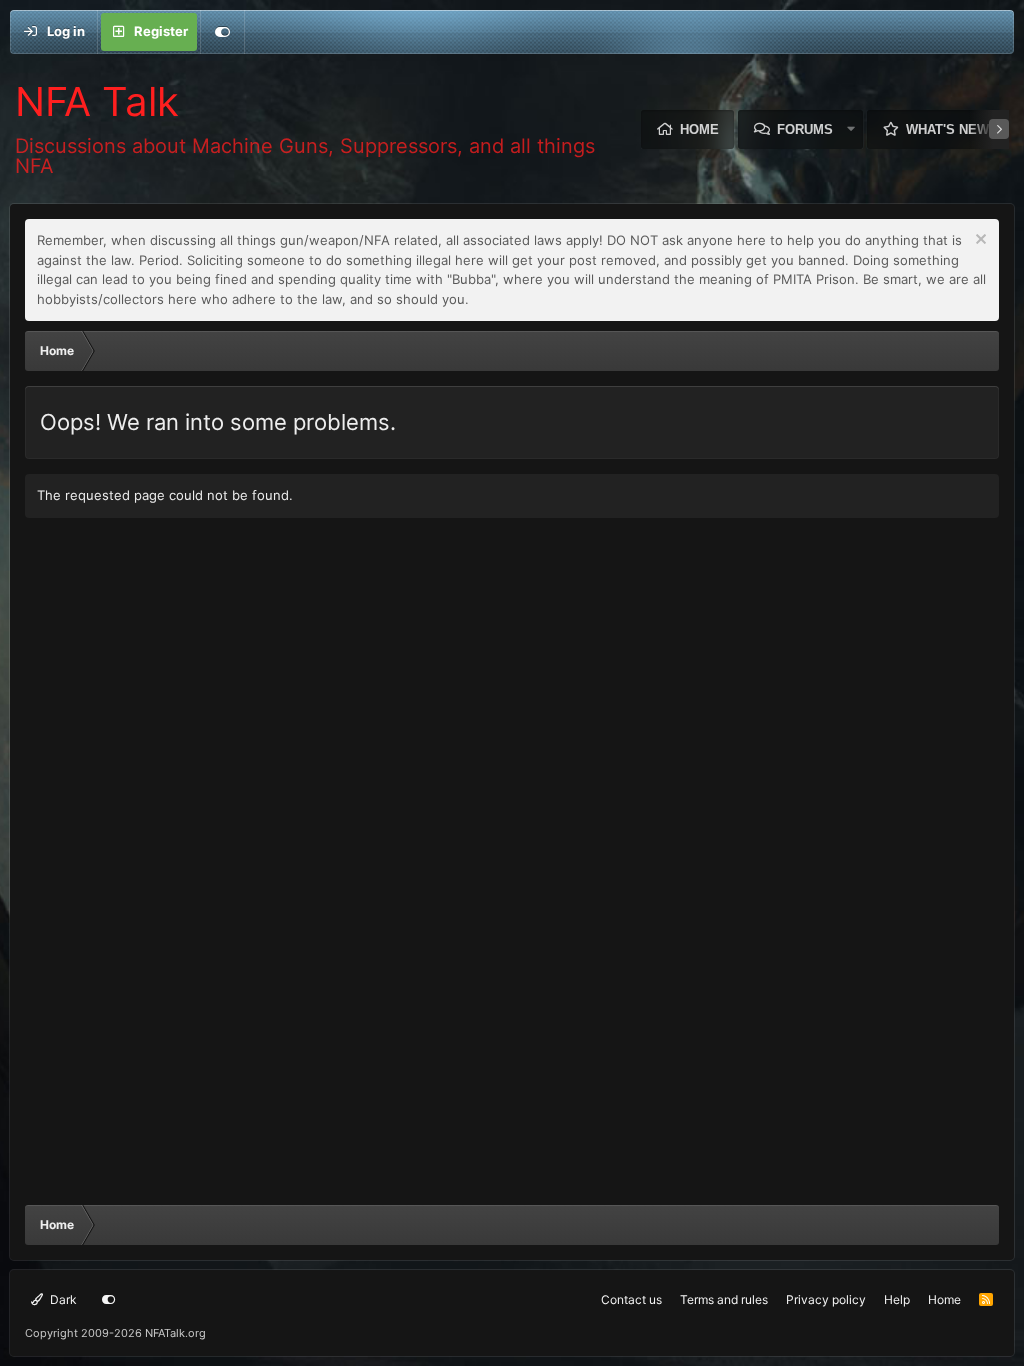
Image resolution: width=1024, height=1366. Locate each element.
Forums (805, 129)
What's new (947, 129)
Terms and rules (724, 1299)
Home (699, 129)
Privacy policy (826, 1299)
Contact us (631, 1299)
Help (897, 1299)
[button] (851, 129)
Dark (62, 1299)
